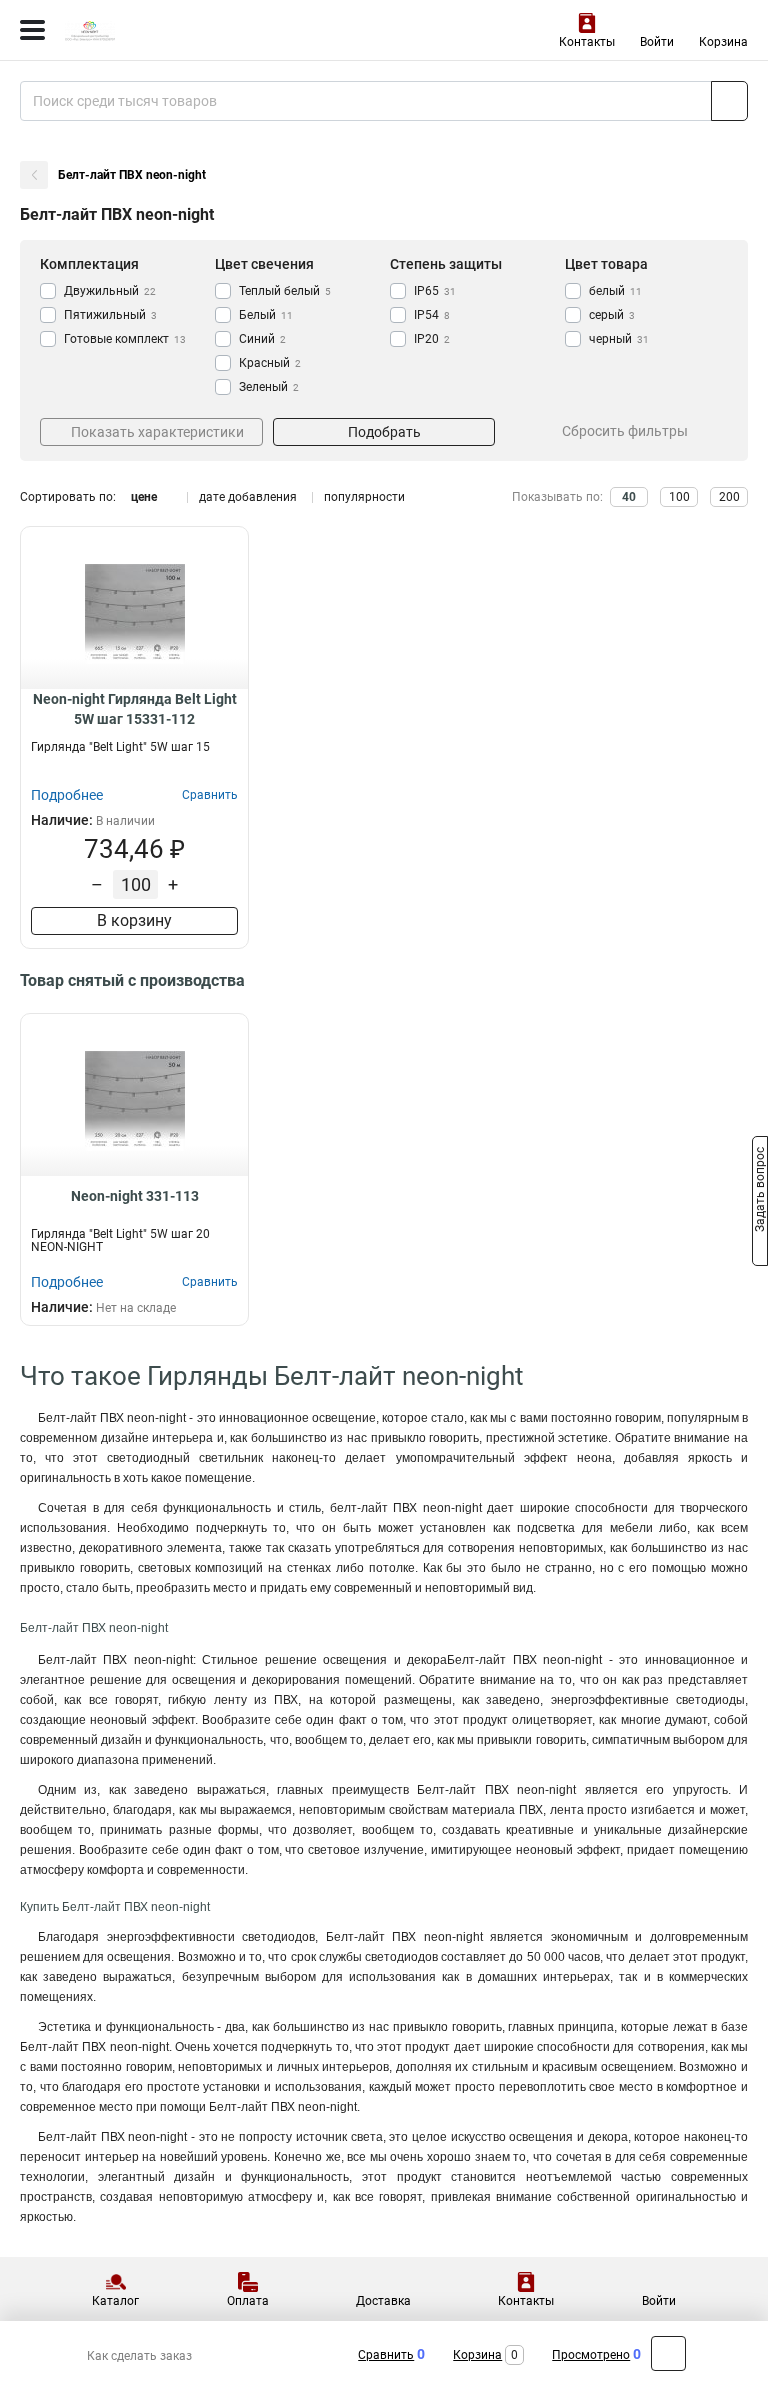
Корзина (723, 42)
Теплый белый (285, 291)
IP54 (432, 315)
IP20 (432, 339)
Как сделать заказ (139, 2356)
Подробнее (67, 795)
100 (679, 497)
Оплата (248, 2301)
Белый (266, 315)
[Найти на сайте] (729, 101)
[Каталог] (32, 30)
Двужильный (110, 291)
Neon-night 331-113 (135, 1196)
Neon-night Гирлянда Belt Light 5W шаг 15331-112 (135, 709)
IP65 (435, 291)
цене (144, 497)
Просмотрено (591, 2355)
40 (629, 497)
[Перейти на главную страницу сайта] (150, 30)
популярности (364, 497)
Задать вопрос (760, 1192)
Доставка (383, 2301)
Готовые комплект (125, 339)
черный (619, 339)
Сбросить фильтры (625, 431)
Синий (262, 339)
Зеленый (269, 387)
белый (615, 291)
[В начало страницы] (668, 2353)
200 (729, 497)
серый (612, 315)
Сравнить (386, 2355)
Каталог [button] (115, 2301)
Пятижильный (110, 315)
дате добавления (248, 497)
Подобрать (384, 432)
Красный (270, 363)
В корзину (134, 920)
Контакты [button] (587, 42)
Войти (657, 42)
